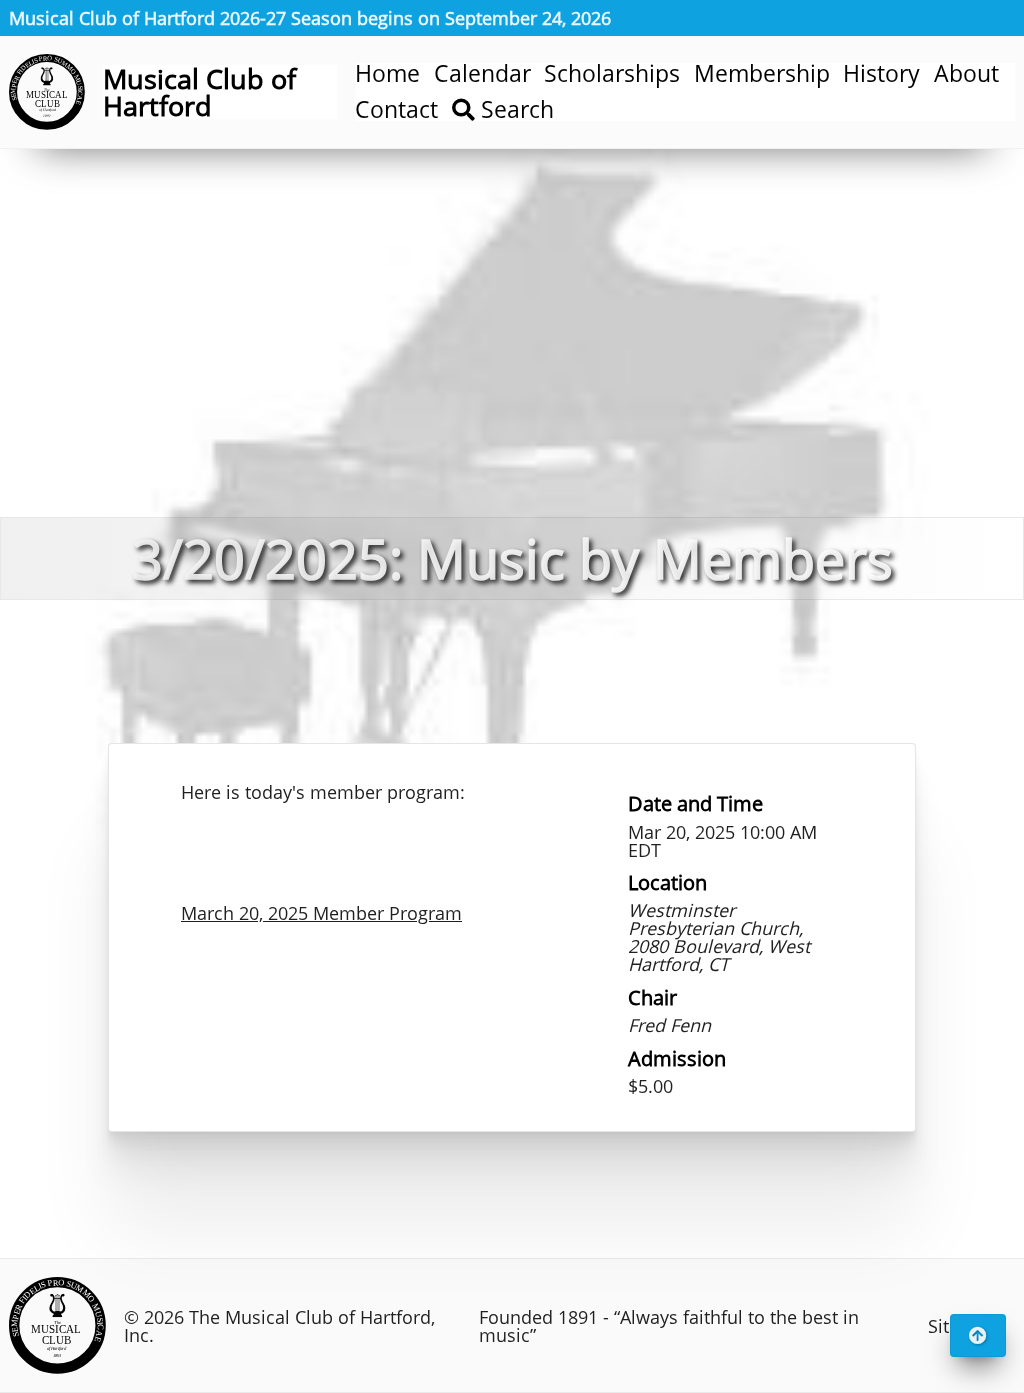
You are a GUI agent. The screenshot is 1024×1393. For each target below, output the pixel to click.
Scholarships (612, 74)
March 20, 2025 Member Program (321, 913)
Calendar (482, 74)
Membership (762, 74)
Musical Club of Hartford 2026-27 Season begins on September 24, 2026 (310, 18)
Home (387, 74)
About (966, 74)
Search (514, 110)
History (881, 74)
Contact (396, 110)
